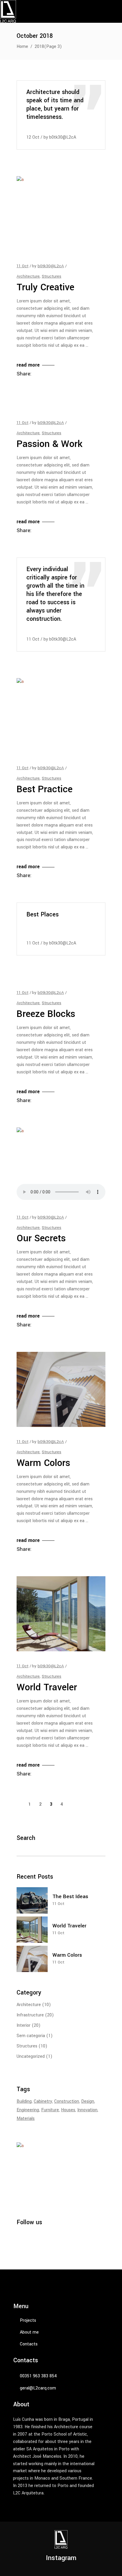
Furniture (50, 2110)
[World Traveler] (61, 1614)
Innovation (87, 2110)
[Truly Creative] (61, 214)
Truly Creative (45, 287)
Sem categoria (31, 2036)
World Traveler (47, 1687)
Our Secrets (41, 1238)
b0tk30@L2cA (63, 137)
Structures (52, 276)
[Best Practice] (61, 716)
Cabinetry (43, 2101)
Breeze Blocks (46, 1014)
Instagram (61, 2558)
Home (22, 47)
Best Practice (45, 789)
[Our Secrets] (61, 1165)
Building (24, 2101)
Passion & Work (49, 444)
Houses (68, 2110)
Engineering (28, 2110)
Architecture (28, 276)
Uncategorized (31, 2056)
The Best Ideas (70, 1897)
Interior (24, 2025)
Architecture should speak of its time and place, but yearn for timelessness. (55, 105)
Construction (67, 2101)
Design (88, 2101)
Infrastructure (30, 2015)
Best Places (42, 915)
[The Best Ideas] (32, 1900)
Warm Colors (43, 1463)
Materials (26, 2119)
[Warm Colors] (61, 1389)
